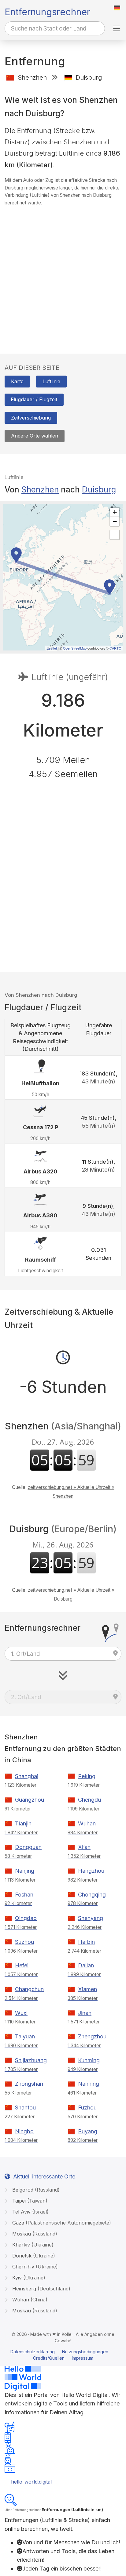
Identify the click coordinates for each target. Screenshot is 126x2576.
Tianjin (23, 1823)
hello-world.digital (31, 2482)
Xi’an (84, 1847)
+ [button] (115, 512)
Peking (87, 1776)
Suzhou (24, 1942)
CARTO (115, 648)
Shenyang (91, 1918)
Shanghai (27, 1776)
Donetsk (33, 2256)
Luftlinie (51, 381)
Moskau (34, 2234)
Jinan (85, 2013)
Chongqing (92, 1895)
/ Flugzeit (34, 399)
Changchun (29, 1989)
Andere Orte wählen (35, 436)
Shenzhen (40, 490)
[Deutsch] (117, 8)
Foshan (24, 1895)
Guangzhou (30, 1800)
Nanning (89, 2084)
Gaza (61, 2223)
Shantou (25, 2108)
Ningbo (24, 2131)
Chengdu (89, 1800)
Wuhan (87, 1823)
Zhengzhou (92, 2036)
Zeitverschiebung (31, 418)
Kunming (89, 2060)
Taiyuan (25, 2036)
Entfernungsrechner (47, 12)
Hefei (22, 1965)
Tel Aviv (30, 2212)
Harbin (86, 1942)
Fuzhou (87, 2108)
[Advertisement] (63, 274)
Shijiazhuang (31, 2060)
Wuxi (21, 2013)
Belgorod (35, 2190)
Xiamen (87, 1989)
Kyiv (28, 2278)
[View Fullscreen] (115, 535)
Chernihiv (34, 2267)
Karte (17, 381)
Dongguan (28, 1847)
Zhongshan (29, 2084)
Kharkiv (32, 2245)
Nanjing (25, 1871)
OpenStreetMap (75, 648)
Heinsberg (41, 2289)
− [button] (115, 521)
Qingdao (26, 1918)
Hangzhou (91, 1871)
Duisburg (99, 490)
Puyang (88, 2131)
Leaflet (52, 648)
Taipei (29, 2201)
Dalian (86, 1965)
